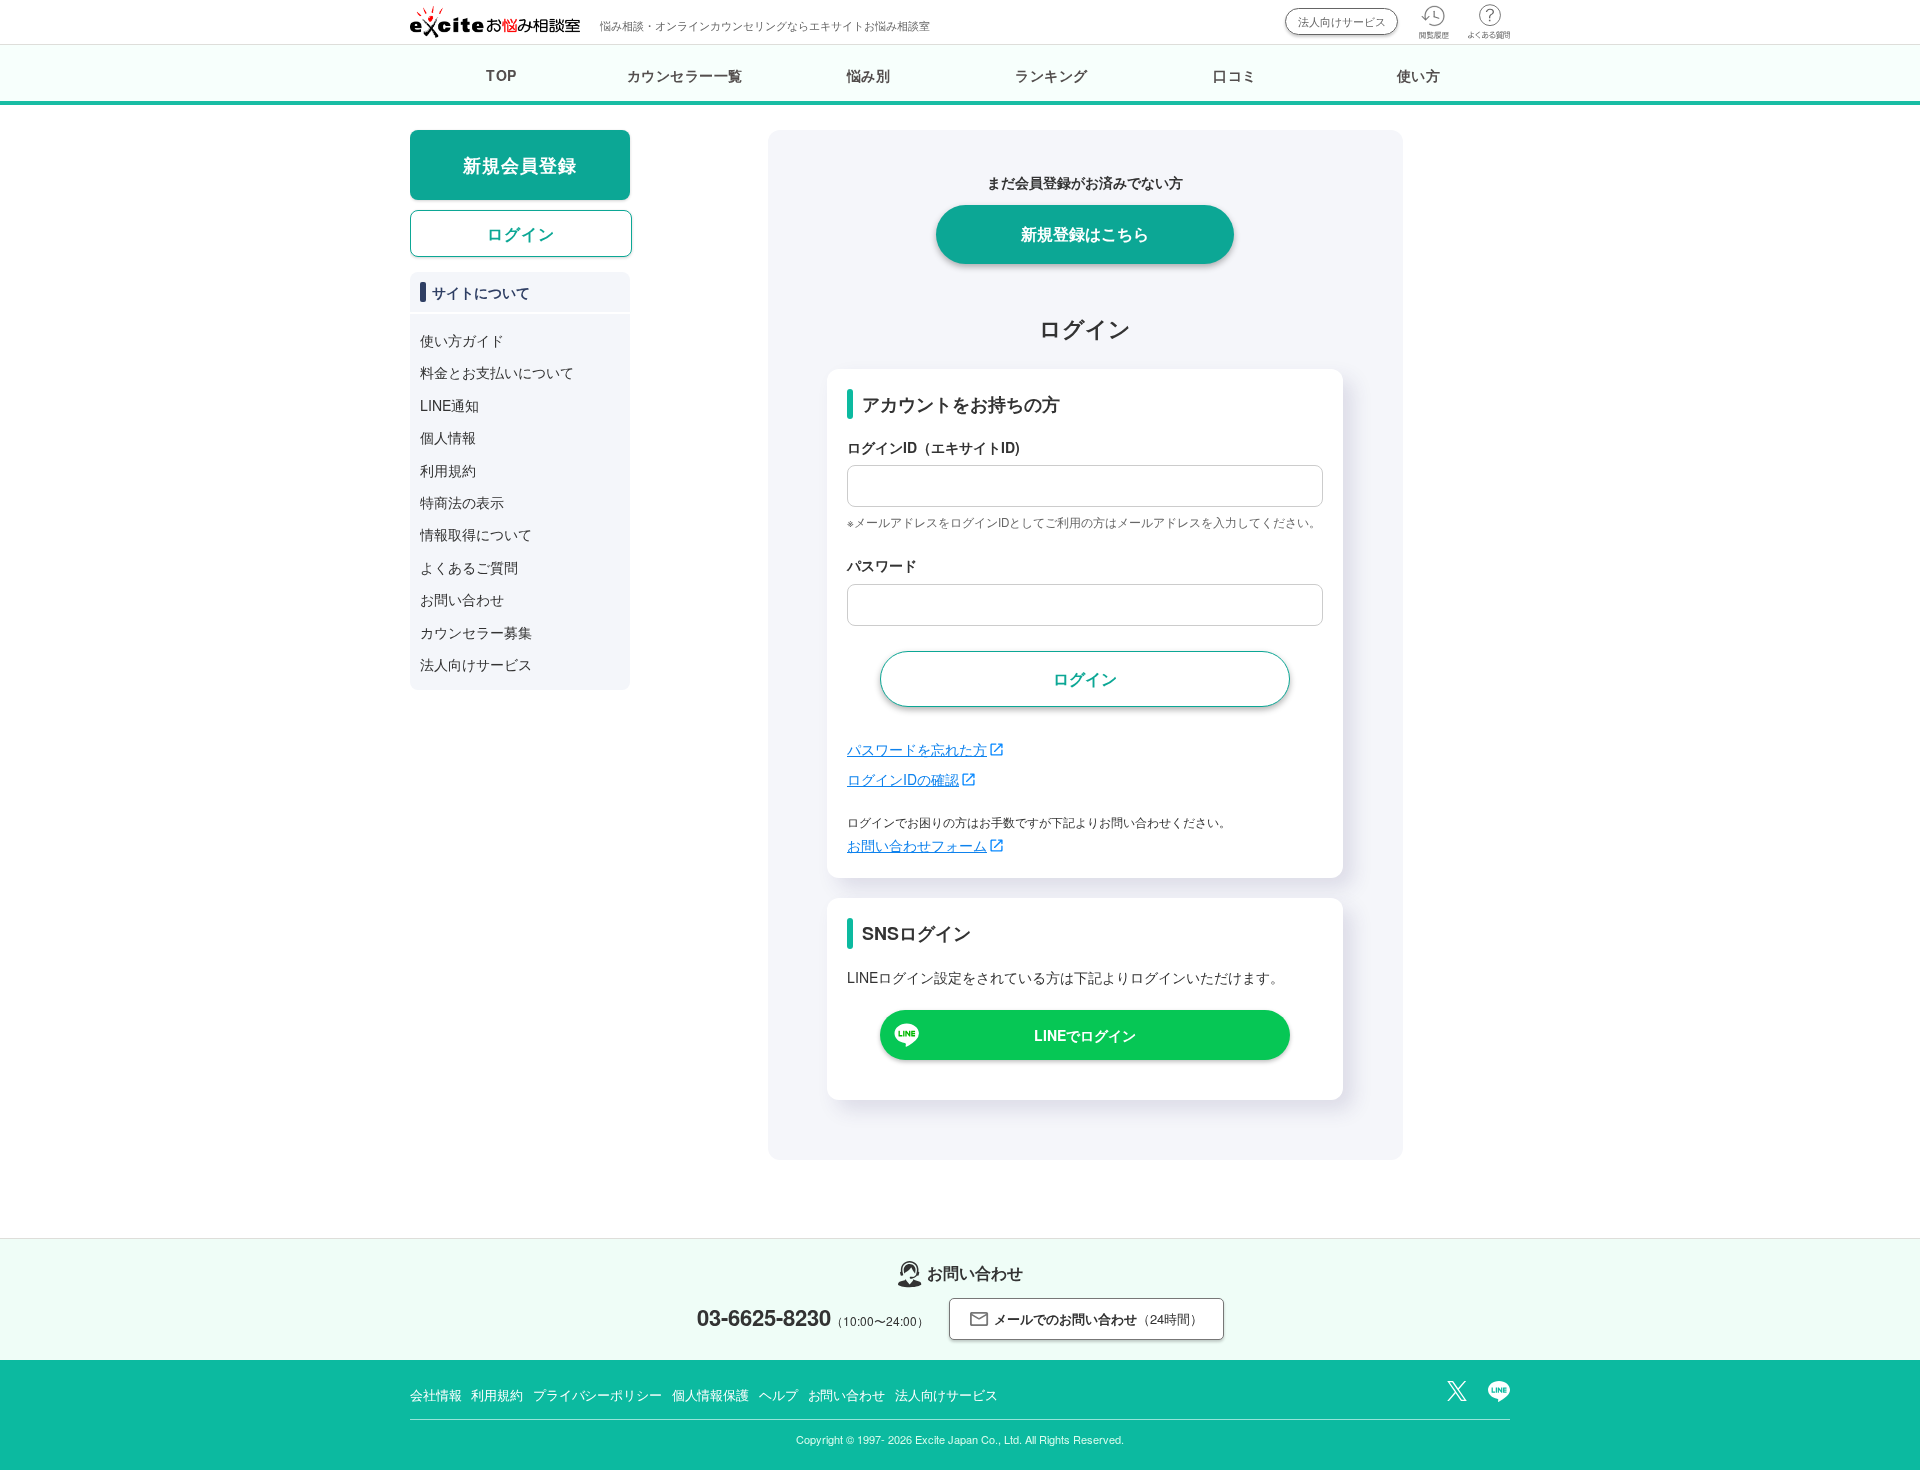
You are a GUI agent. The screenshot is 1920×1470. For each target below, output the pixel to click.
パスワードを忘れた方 (917, 749)
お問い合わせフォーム (917, 845)
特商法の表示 (462, 502)
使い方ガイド (462, 340)
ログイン (521, 233)
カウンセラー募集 (476, 632)
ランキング (1051, 75)
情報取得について (476, 534)
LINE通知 (449, 405)
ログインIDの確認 (903, 779)
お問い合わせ (462, 599)
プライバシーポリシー (597, 1394)
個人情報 (448, 437)
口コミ (1235, 75)
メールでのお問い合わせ (1098, 1318)
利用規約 (448, 470)
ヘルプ (778, 1394)
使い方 (1419, 75)
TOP (501, 75)
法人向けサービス (1342, 21)
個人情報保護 (710, 1394)
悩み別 (869, 75)
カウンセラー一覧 (685, 75)
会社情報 (435, 1394)
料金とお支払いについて (497, 372)
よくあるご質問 (469, 567)
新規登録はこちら (1085, 233)
